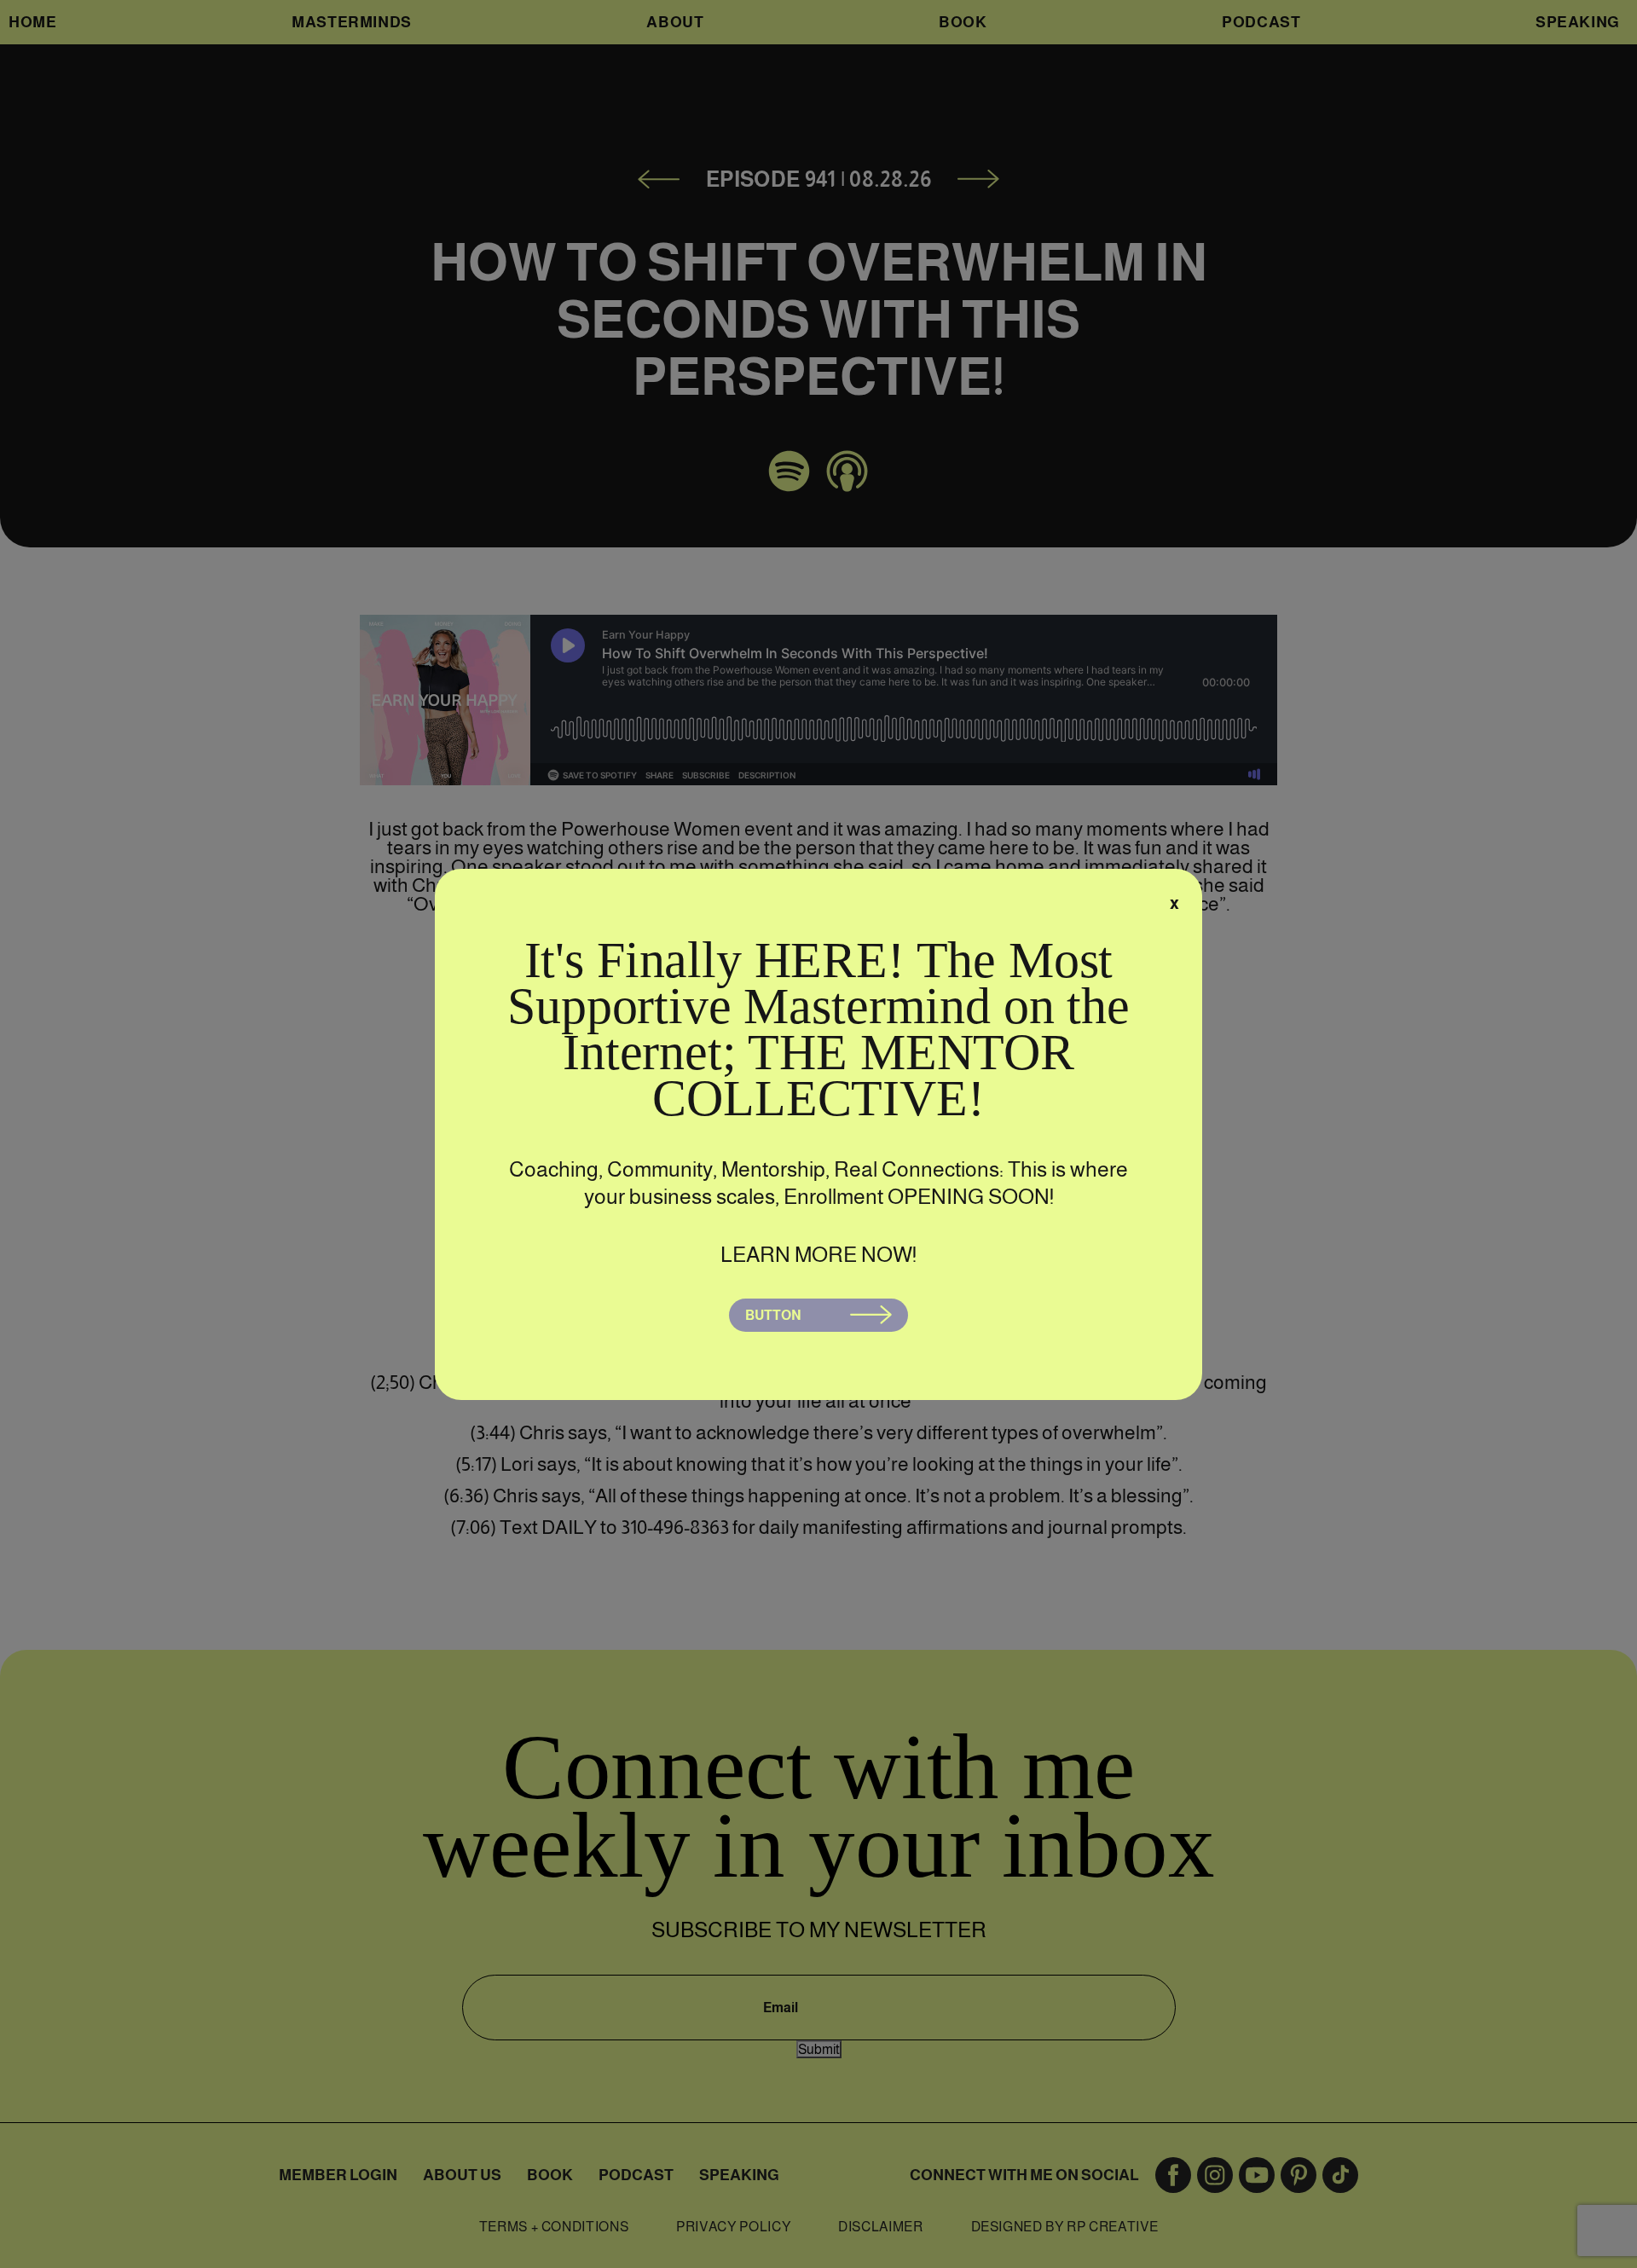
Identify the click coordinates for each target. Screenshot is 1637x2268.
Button (773, 1315)
